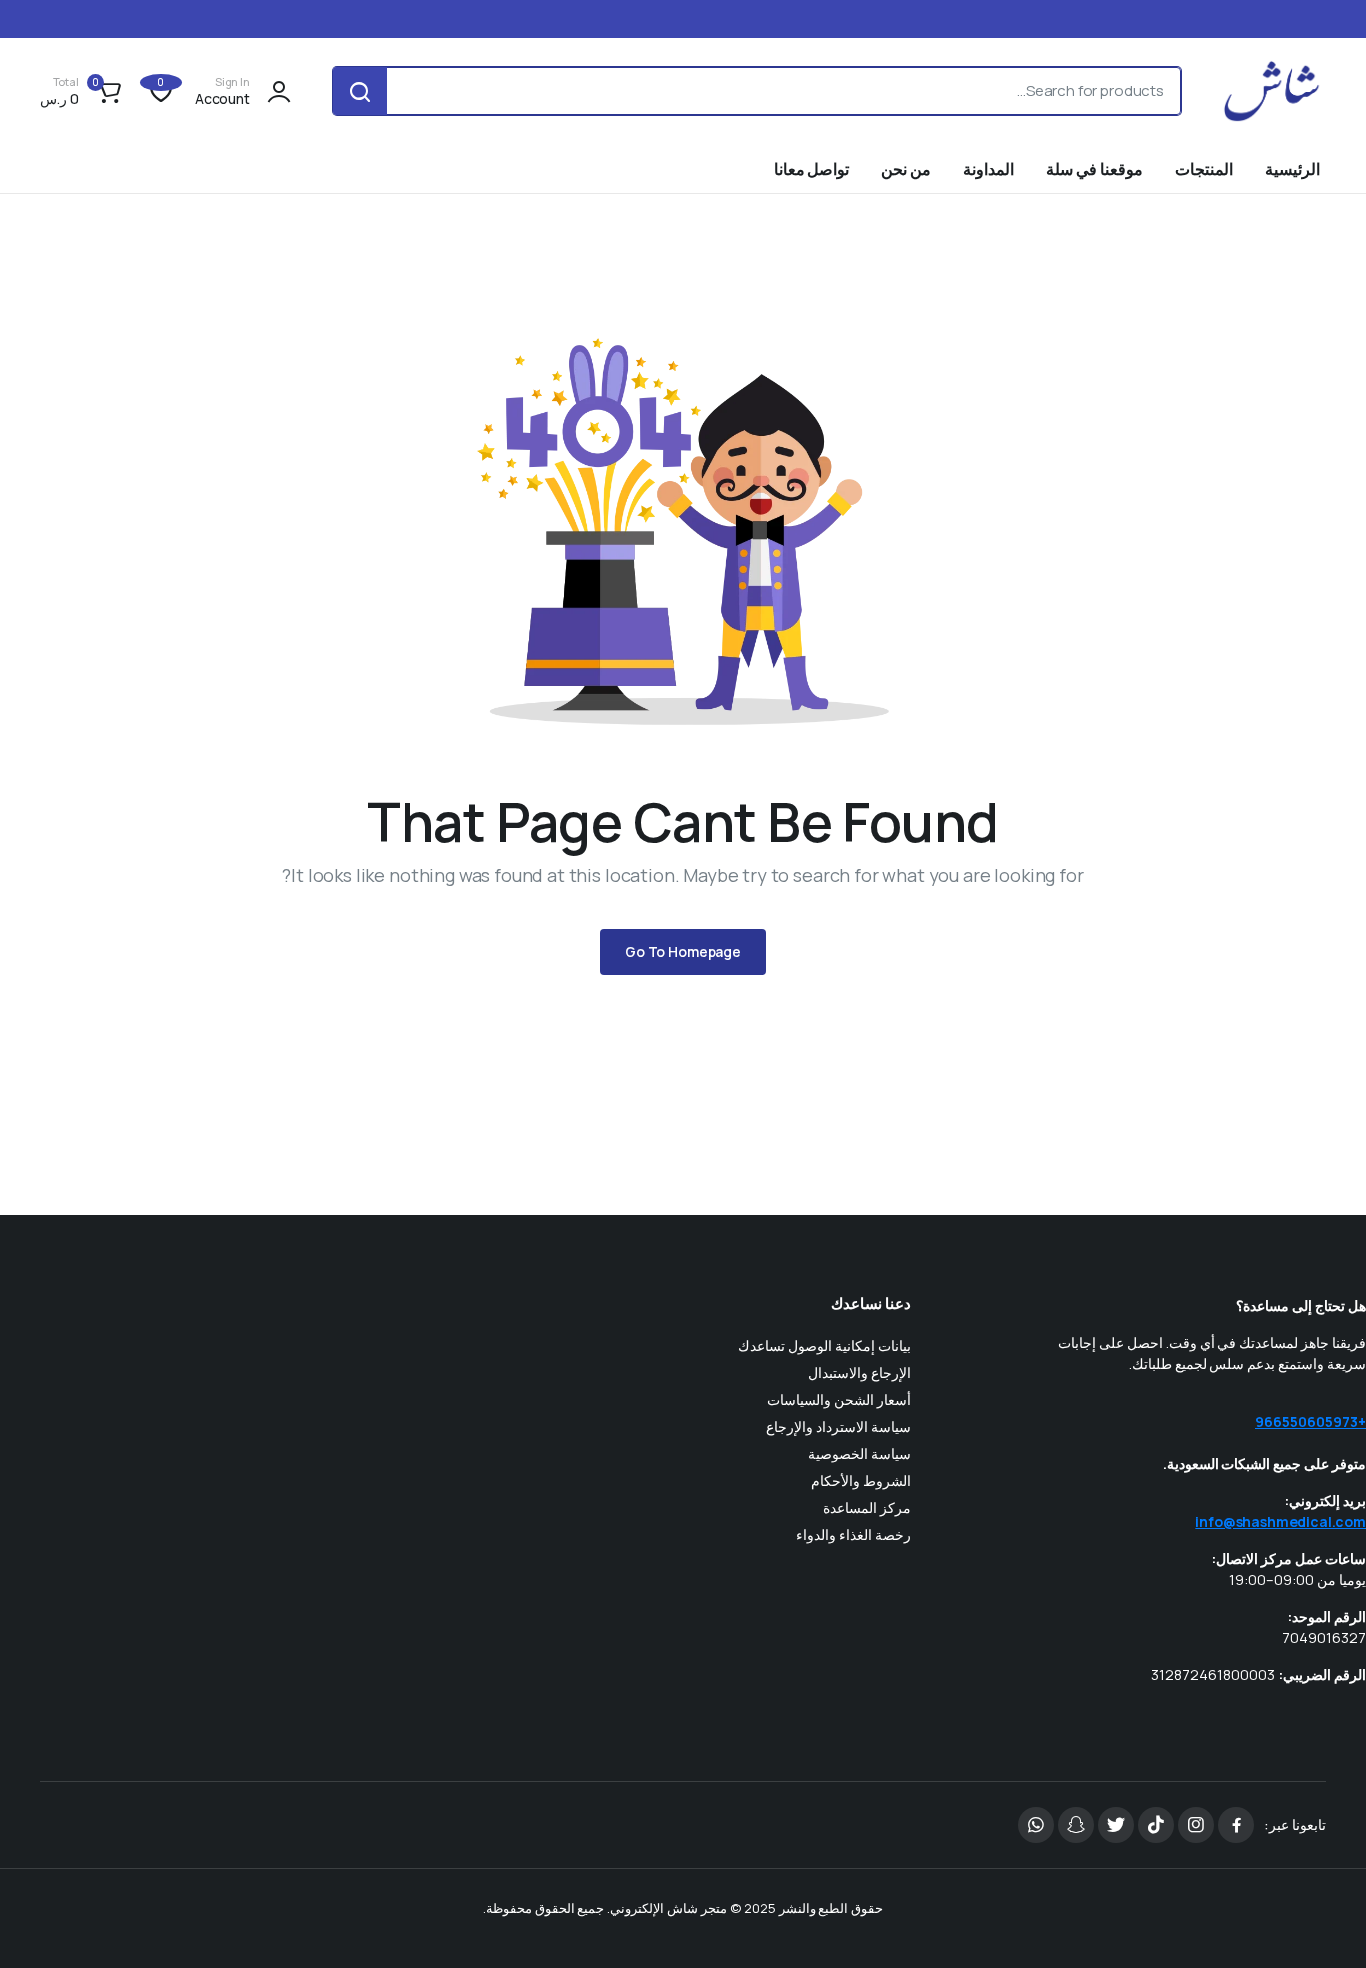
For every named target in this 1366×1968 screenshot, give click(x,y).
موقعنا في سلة (1094, 169)
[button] (83, 91)
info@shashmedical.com (1280, 1521)
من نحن (906, 169)
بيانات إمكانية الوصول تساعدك (824, 1345)
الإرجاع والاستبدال (859, 1372)
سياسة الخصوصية (859, 1453)
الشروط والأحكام (861, 1480)
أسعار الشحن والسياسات (839, 1399)
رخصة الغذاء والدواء (853, 1534)
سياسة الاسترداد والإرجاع (838, 1426)
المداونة (988, 169)
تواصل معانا (812, 169)
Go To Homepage (683, 951)
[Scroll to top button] (1321, 1923)
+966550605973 (1310, 1421)
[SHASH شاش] (1273, 91)
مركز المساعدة (867, 1507)
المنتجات (1204, 169)
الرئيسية (1292, 169)
